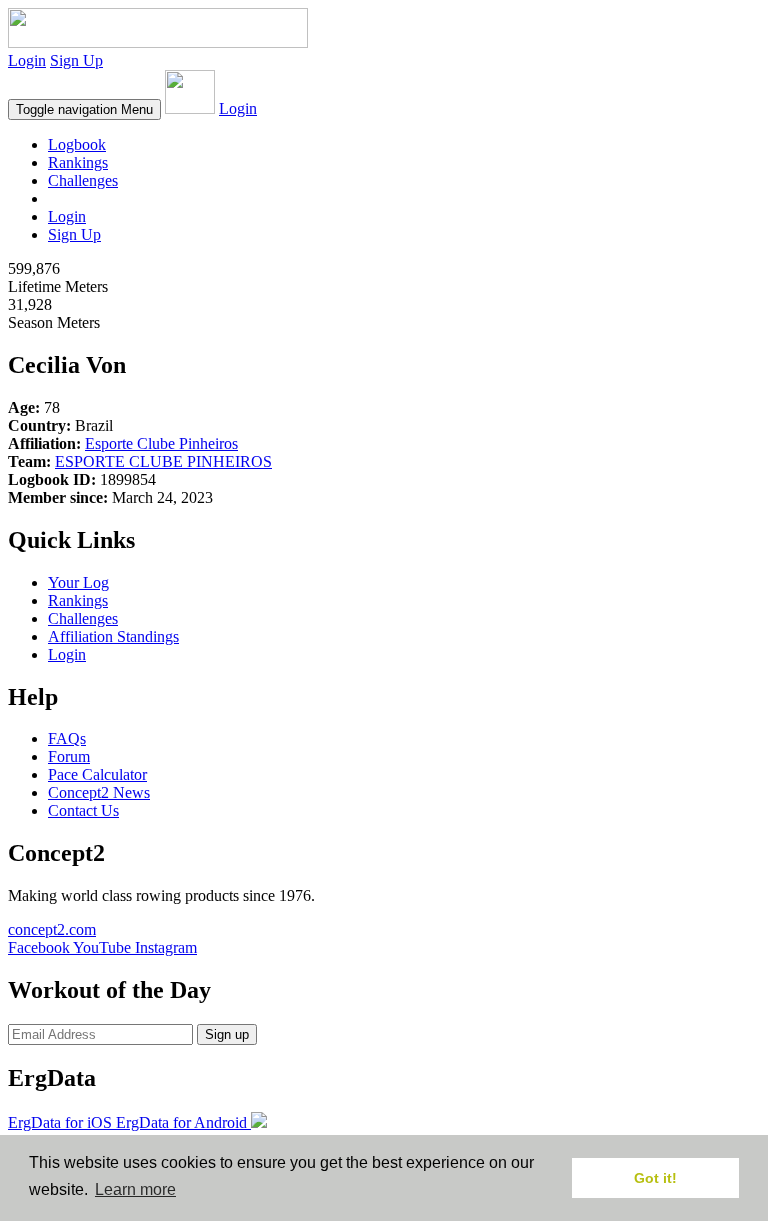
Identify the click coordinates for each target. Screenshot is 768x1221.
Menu (84, 109)
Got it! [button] (655, 1178)
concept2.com (52, 929)
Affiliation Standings (113, 636)
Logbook (77, 144)
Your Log (78, 582)
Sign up (227, 1034)
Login (27, 60)
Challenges (83, 180)
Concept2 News (99, 792)
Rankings (78, 162)
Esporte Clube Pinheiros (161, 443)
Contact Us (83, 810)
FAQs (67, 738)
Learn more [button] (135, 1189)
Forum (69, 756)
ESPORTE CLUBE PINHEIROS (163, 461)
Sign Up (76, 60)
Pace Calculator (97, 774)
